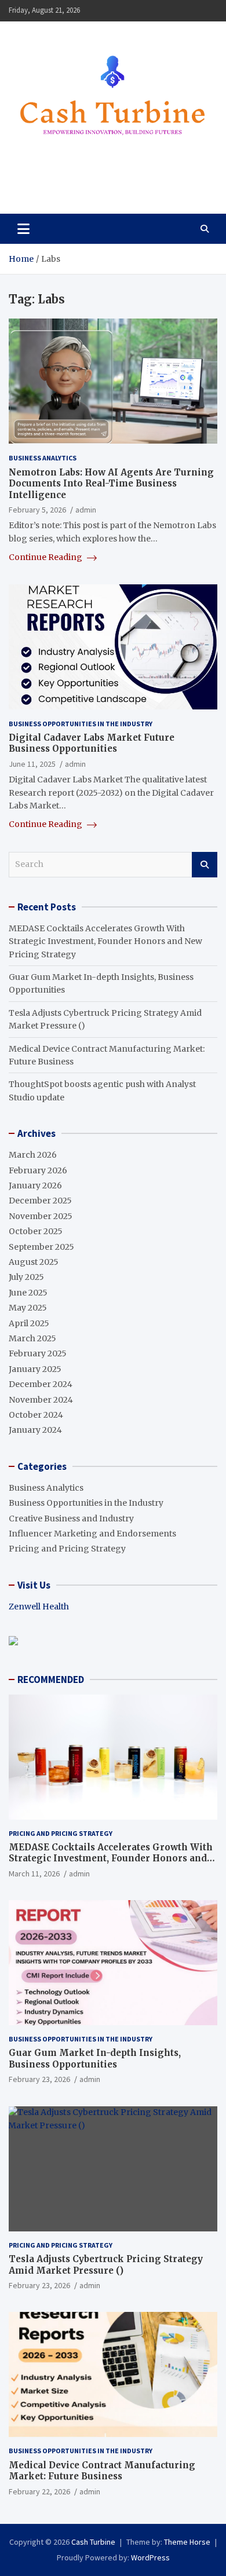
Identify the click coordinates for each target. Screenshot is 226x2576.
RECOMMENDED (51, 1679)
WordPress (150, 2557)
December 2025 (40, 1201)
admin (86, 510)
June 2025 (28, 1293)
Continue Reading (46, 557)
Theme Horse (187, 2542)
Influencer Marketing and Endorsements (92, 1534)
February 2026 (38, 1170)
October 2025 (36, 1231)
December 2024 (41, 1384)
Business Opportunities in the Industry (81, 724)
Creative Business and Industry (71, 1518)
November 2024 (41, 1400)
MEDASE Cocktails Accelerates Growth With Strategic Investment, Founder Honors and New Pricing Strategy (105, 941)
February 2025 (38, 1353)
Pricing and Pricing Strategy (67, 1549)
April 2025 (29, 1323)
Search (205, 865)
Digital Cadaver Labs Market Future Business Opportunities (92, 743)
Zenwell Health (39, 1607)
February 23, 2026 (39, 2079)
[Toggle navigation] (23, 229)
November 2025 (41, 1216)
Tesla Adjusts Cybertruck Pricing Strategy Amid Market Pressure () (106, 2265)
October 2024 (36, 1415)
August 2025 (34, 1262)
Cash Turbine (67, 178)
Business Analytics (43, 458)
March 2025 (32, 1338)
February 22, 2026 (39, 2491)
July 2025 (26, 1277)
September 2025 (41, 1247)
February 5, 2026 (37, 510)
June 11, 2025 (32, 764)
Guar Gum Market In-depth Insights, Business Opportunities (95, 2059)
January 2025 (35, 1369)
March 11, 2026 (34, 1874)
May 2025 (28, 1308)
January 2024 (35, 1430)
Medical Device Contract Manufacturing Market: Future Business (102, 2471)
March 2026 (33, 1155)
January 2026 (35, 1185)
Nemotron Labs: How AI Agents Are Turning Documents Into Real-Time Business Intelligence (111, 484)
